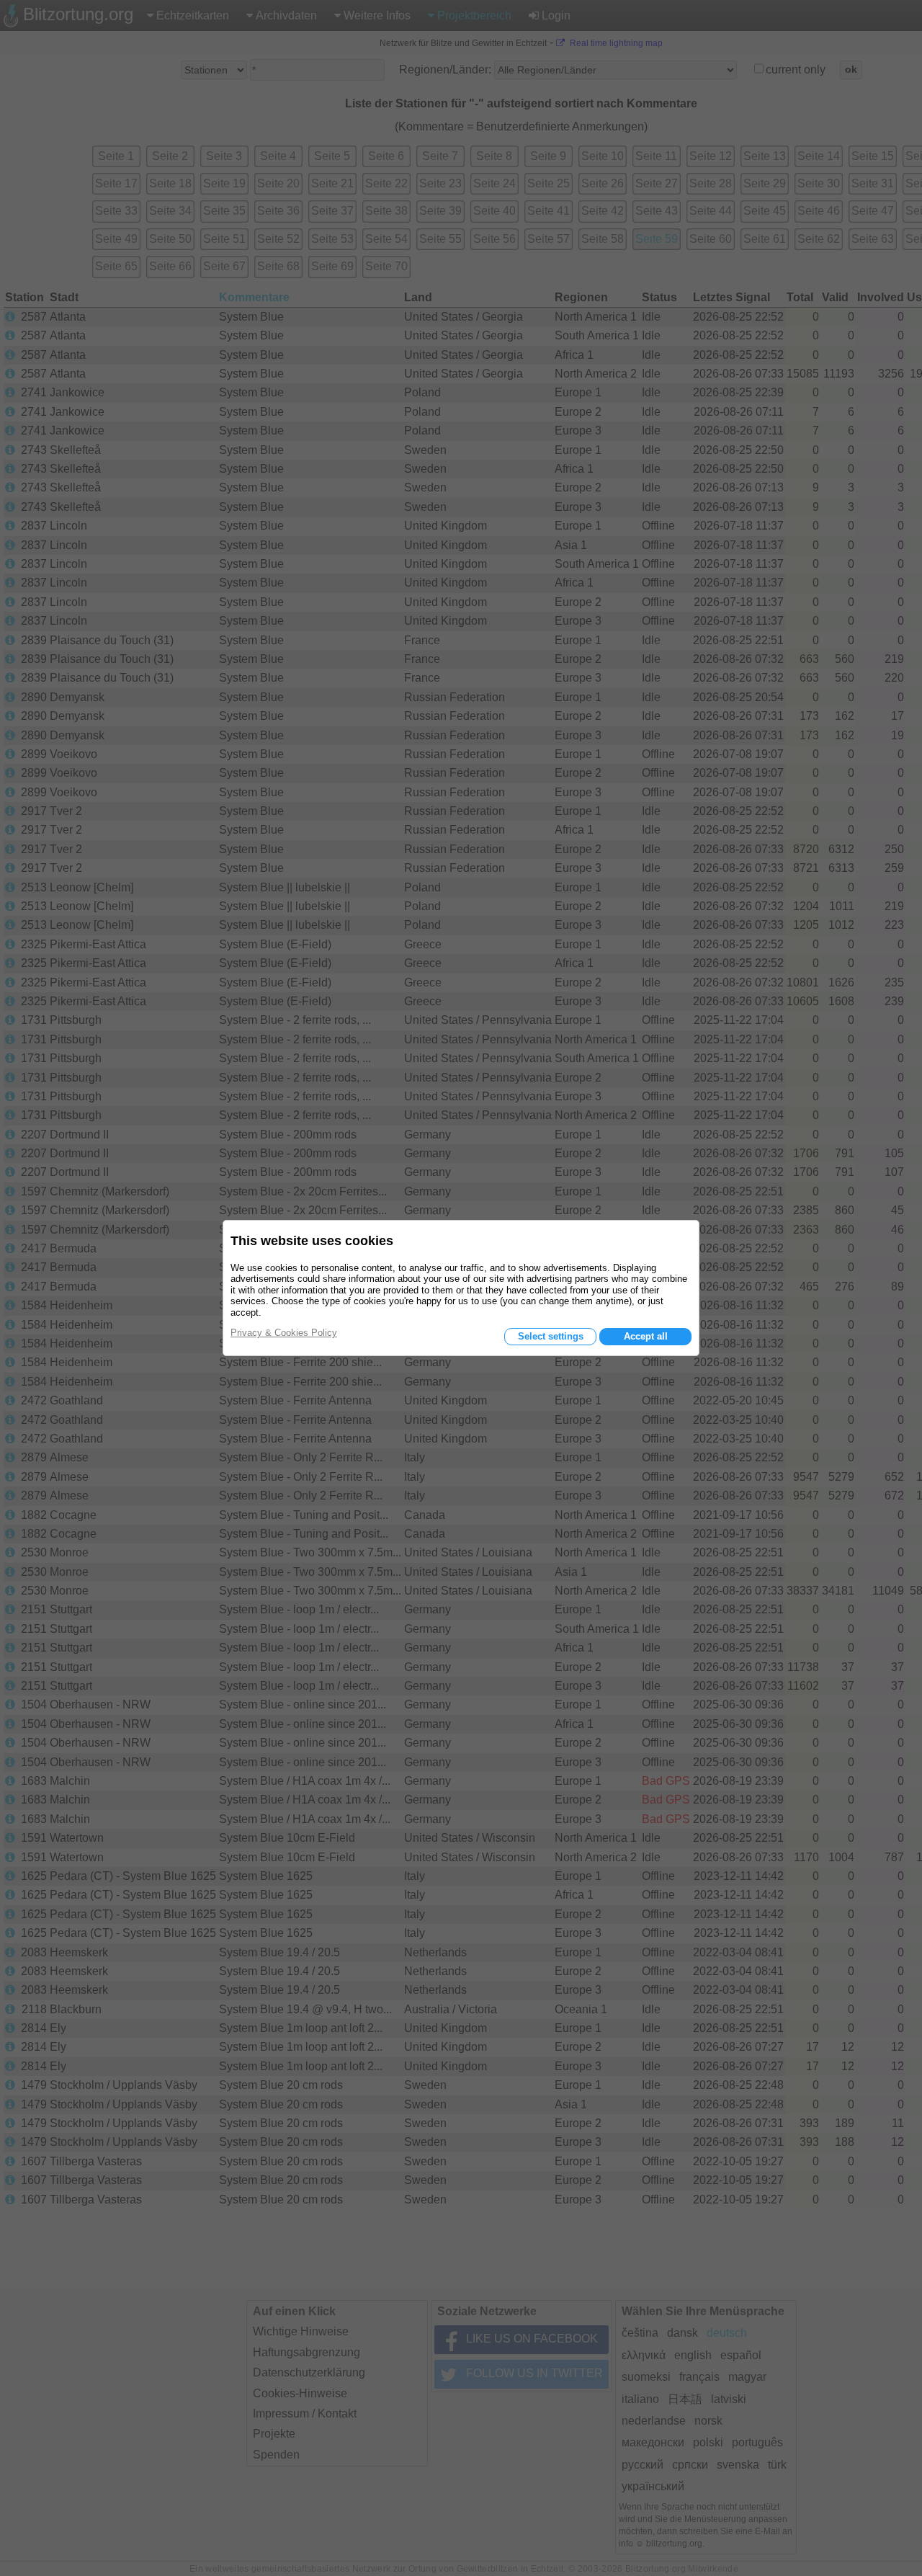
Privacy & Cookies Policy (284, 1333)
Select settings (551, 1336)
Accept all (646, 1336)
